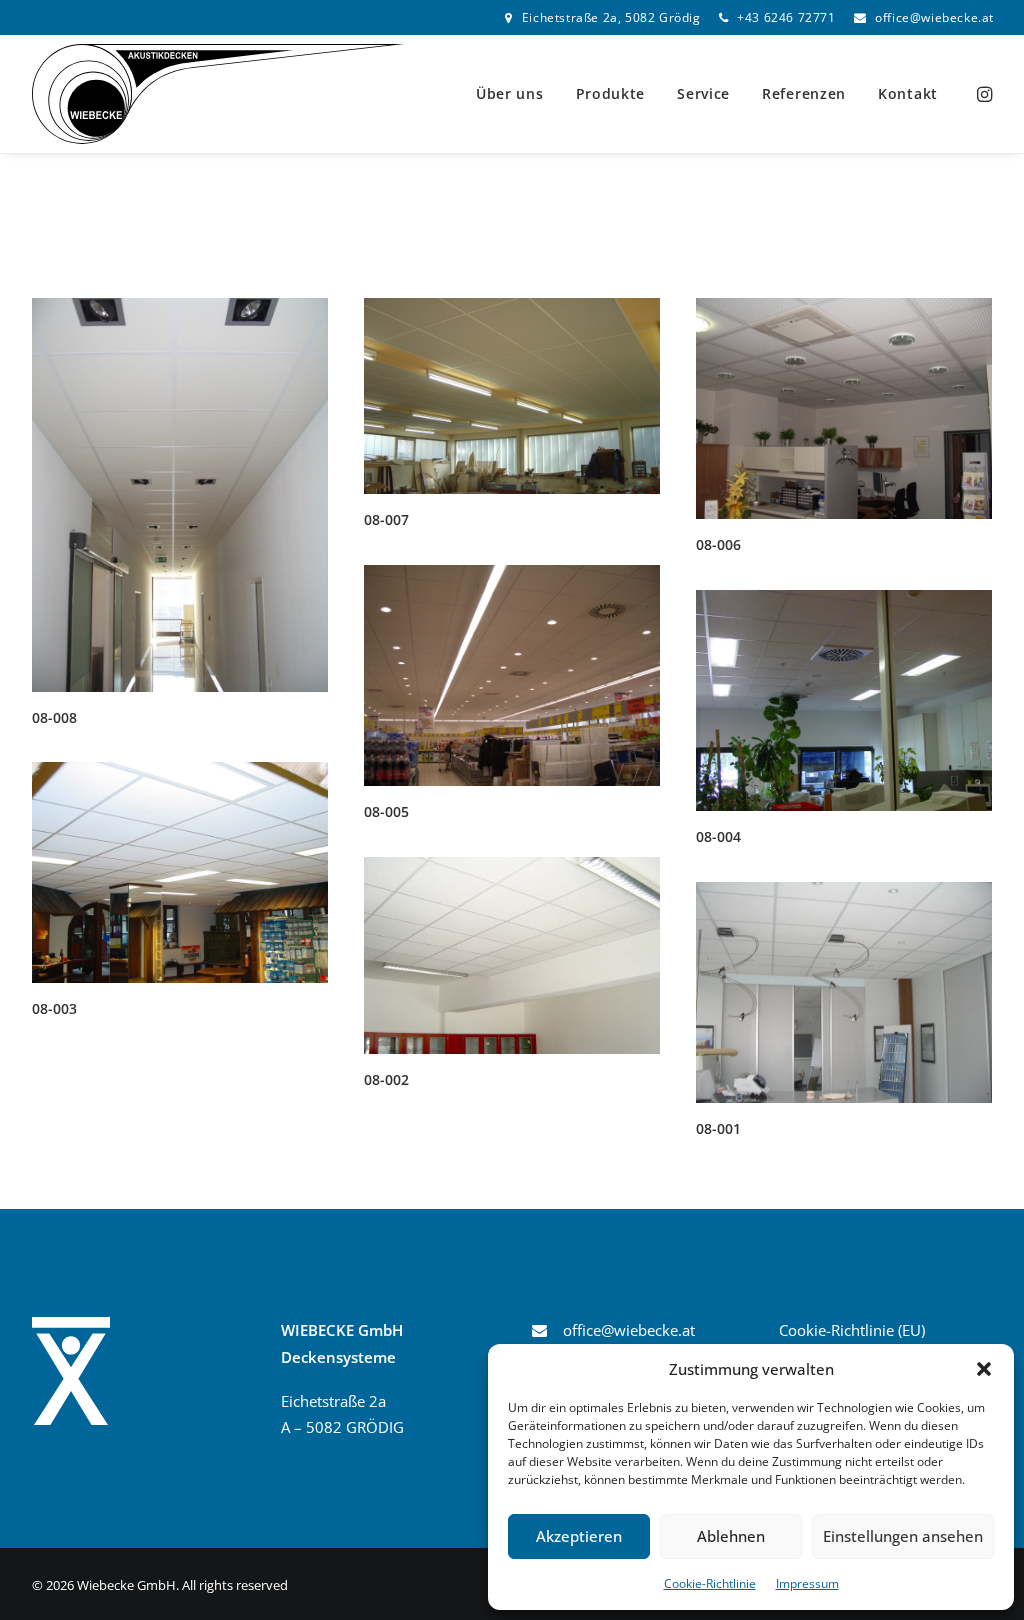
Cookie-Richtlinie (710, 1583)
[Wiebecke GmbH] (218, 94)
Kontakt (908, 93)
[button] (984, 1369)
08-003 (54, 1008)
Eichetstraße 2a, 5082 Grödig (611, 17)
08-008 (54, 717)
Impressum (807, 1583)
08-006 (718, 544)
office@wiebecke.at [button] (629, 1330)
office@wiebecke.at (934, 17)
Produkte (611, 93)
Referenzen (804, 93)
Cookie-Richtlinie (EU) (852, 1330)
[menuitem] (602, 17)
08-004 (718, 836)
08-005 (386, 811)
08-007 (386, 519)
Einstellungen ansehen (903, 1536)
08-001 (718, 1128)
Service (703, 93)
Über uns (510, 93)
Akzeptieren (579, 1536)
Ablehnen (731, 1536)
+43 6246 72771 (786, 17)
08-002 (386, 1079)
